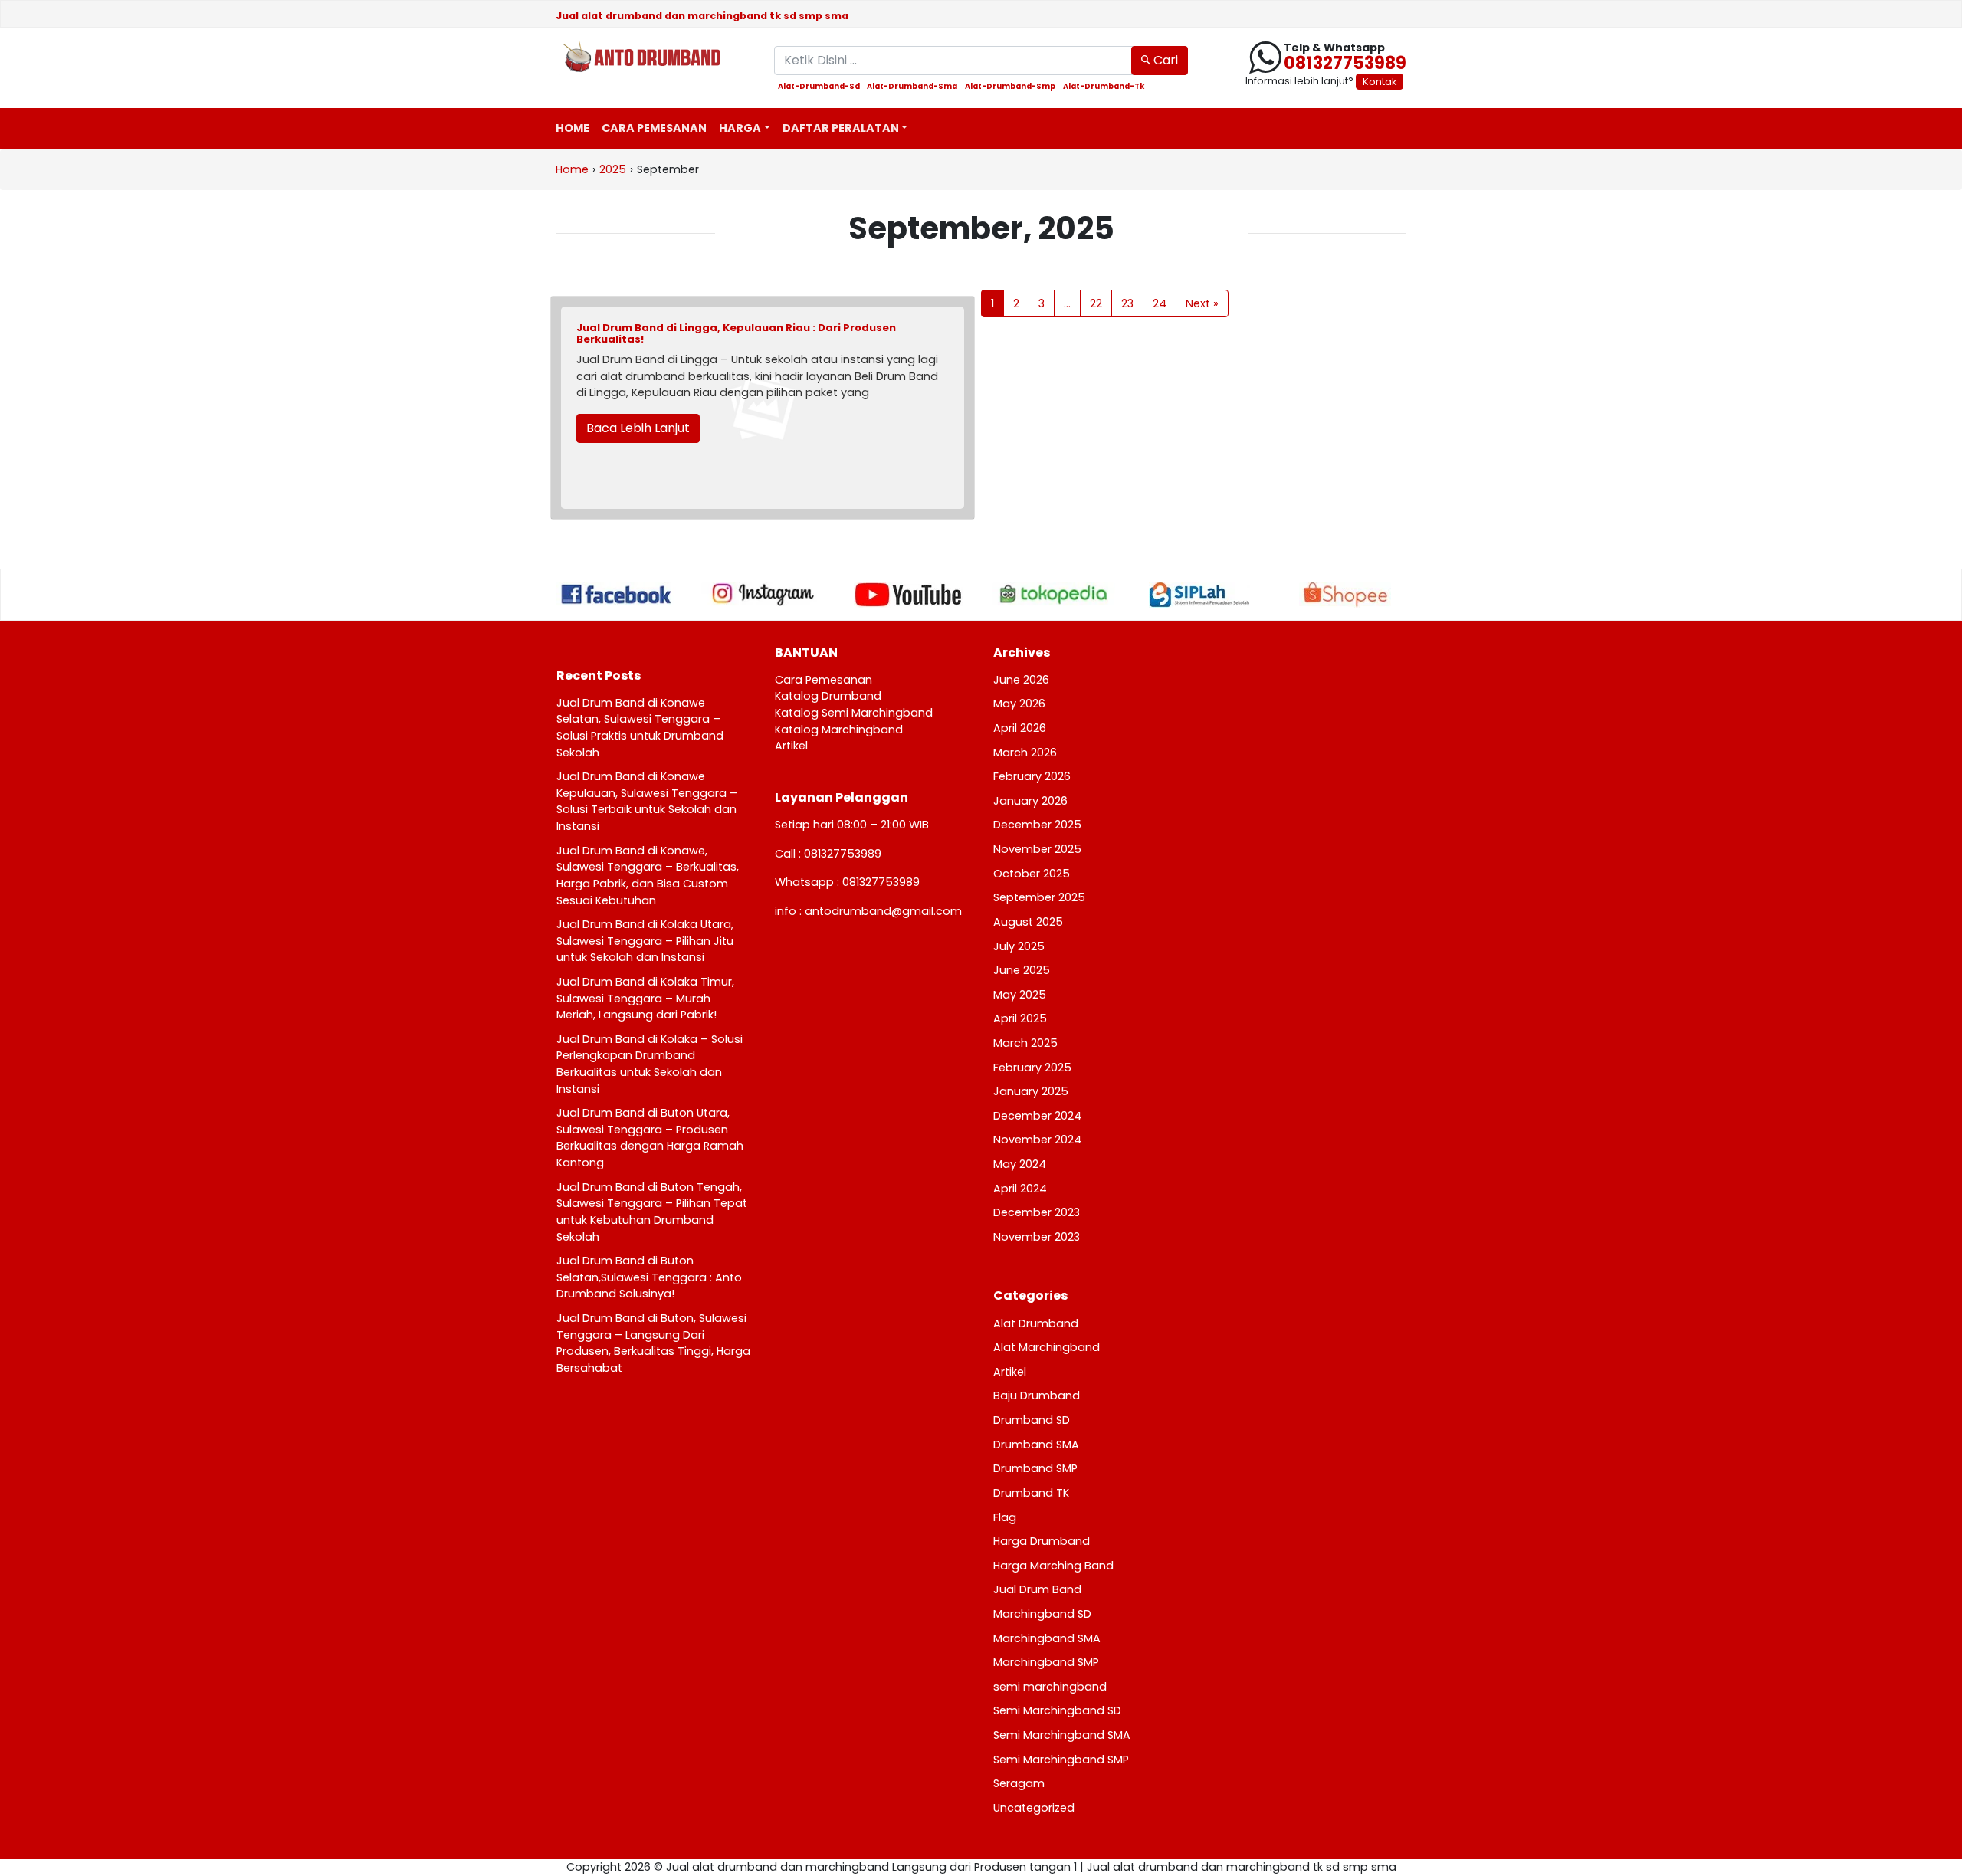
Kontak (1380, 82)
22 (1096, 303)
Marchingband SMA (1047, 1638)
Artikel (791, 746)
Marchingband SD (1042, 1614)
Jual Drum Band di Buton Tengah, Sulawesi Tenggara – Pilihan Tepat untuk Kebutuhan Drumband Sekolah (652, 1212)
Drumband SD (1032, 1420)
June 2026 (1021, 680)
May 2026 (1019, 703)
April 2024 (1020, 1189)
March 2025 (1025, 1043)
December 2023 (1037, 1212)
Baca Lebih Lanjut (638, 428)
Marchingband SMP (1046, 1662)
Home (573, 128)
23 (1127, 303)
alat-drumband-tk (1104, 87)
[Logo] (653, 57)
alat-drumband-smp (1010, 87)
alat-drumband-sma (912, 87)
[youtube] (908, 595)
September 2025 (1039, 897)
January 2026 (1030, 801)
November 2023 (1037, 1237)
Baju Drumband (1037, 1396)
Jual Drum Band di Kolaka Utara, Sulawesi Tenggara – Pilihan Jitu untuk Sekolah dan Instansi (645, 941)
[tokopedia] (1054, 594)
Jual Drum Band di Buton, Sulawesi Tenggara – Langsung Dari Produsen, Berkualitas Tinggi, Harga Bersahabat (653, 1343)
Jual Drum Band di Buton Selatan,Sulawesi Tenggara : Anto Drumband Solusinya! (649, 1277)
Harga (740, 128)
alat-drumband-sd (819, 87)
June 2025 (1022, 970)
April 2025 (1020, 1018)
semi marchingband (1050, 1687)
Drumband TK (1031, 1493)
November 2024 (1037, 1140)
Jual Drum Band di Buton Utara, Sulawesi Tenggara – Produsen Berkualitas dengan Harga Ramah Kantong (650, 1138)
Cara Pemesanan (654, 128)
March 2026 (1025, 753)
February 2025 (1032, 1068)
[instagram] (763, 594)
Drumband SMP (1035, 1468)
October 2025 (1032, 874)
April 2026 (1020, 728)
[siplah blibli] (1199, 595)
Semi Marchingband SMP (1061, 1760)
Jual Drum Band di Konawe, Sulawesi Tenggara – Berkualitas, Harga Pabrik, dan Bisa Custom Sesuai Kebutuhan (648, 876)
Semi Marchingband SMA (1062, 1735)
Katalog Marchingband (839, 730)
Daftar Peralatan (841, 128)
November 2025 (1037, 849)
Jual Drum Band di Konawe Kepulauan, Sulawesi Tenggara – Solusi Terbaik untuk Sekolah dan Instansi (647, 801)
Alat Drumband (1036, 1323)
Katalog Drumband (828, 696)
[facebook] (617, 594)
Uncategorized (1034, 1808)
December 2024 (1037, 1116)
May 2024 (1020, 1164)
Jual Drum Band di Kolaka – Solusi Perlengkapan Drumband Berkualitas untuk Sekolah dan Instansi (650, 1064)
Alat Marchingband (1047, 1347)
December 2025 (1037, 825)
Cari (1164, 60)
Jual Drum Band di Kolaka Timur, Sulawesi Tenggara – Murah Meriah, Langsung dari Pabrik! (645, 998)
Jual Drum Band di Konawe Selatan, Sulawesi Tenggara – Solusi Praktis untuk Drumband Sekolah (640, 728)
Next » (1202, 303)
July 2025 (1019, 946)
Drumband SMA (1036, 1445)
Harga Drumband (1042, 1541)
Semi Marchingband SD (1057, 1710)
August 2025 (1028, 922)
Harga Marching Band (1053, 1566)
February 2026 (1032, 776)
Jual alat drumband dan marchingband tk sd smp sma (702, 16)
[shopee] (1345, 595)
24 (1160, 303)
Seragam (1019, 1783)
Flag (1005, 1517)
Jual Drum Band (1037, 1589)
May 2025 (1020, 995)
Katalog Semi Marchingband (854, 713)
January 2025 (1031, 1091)
